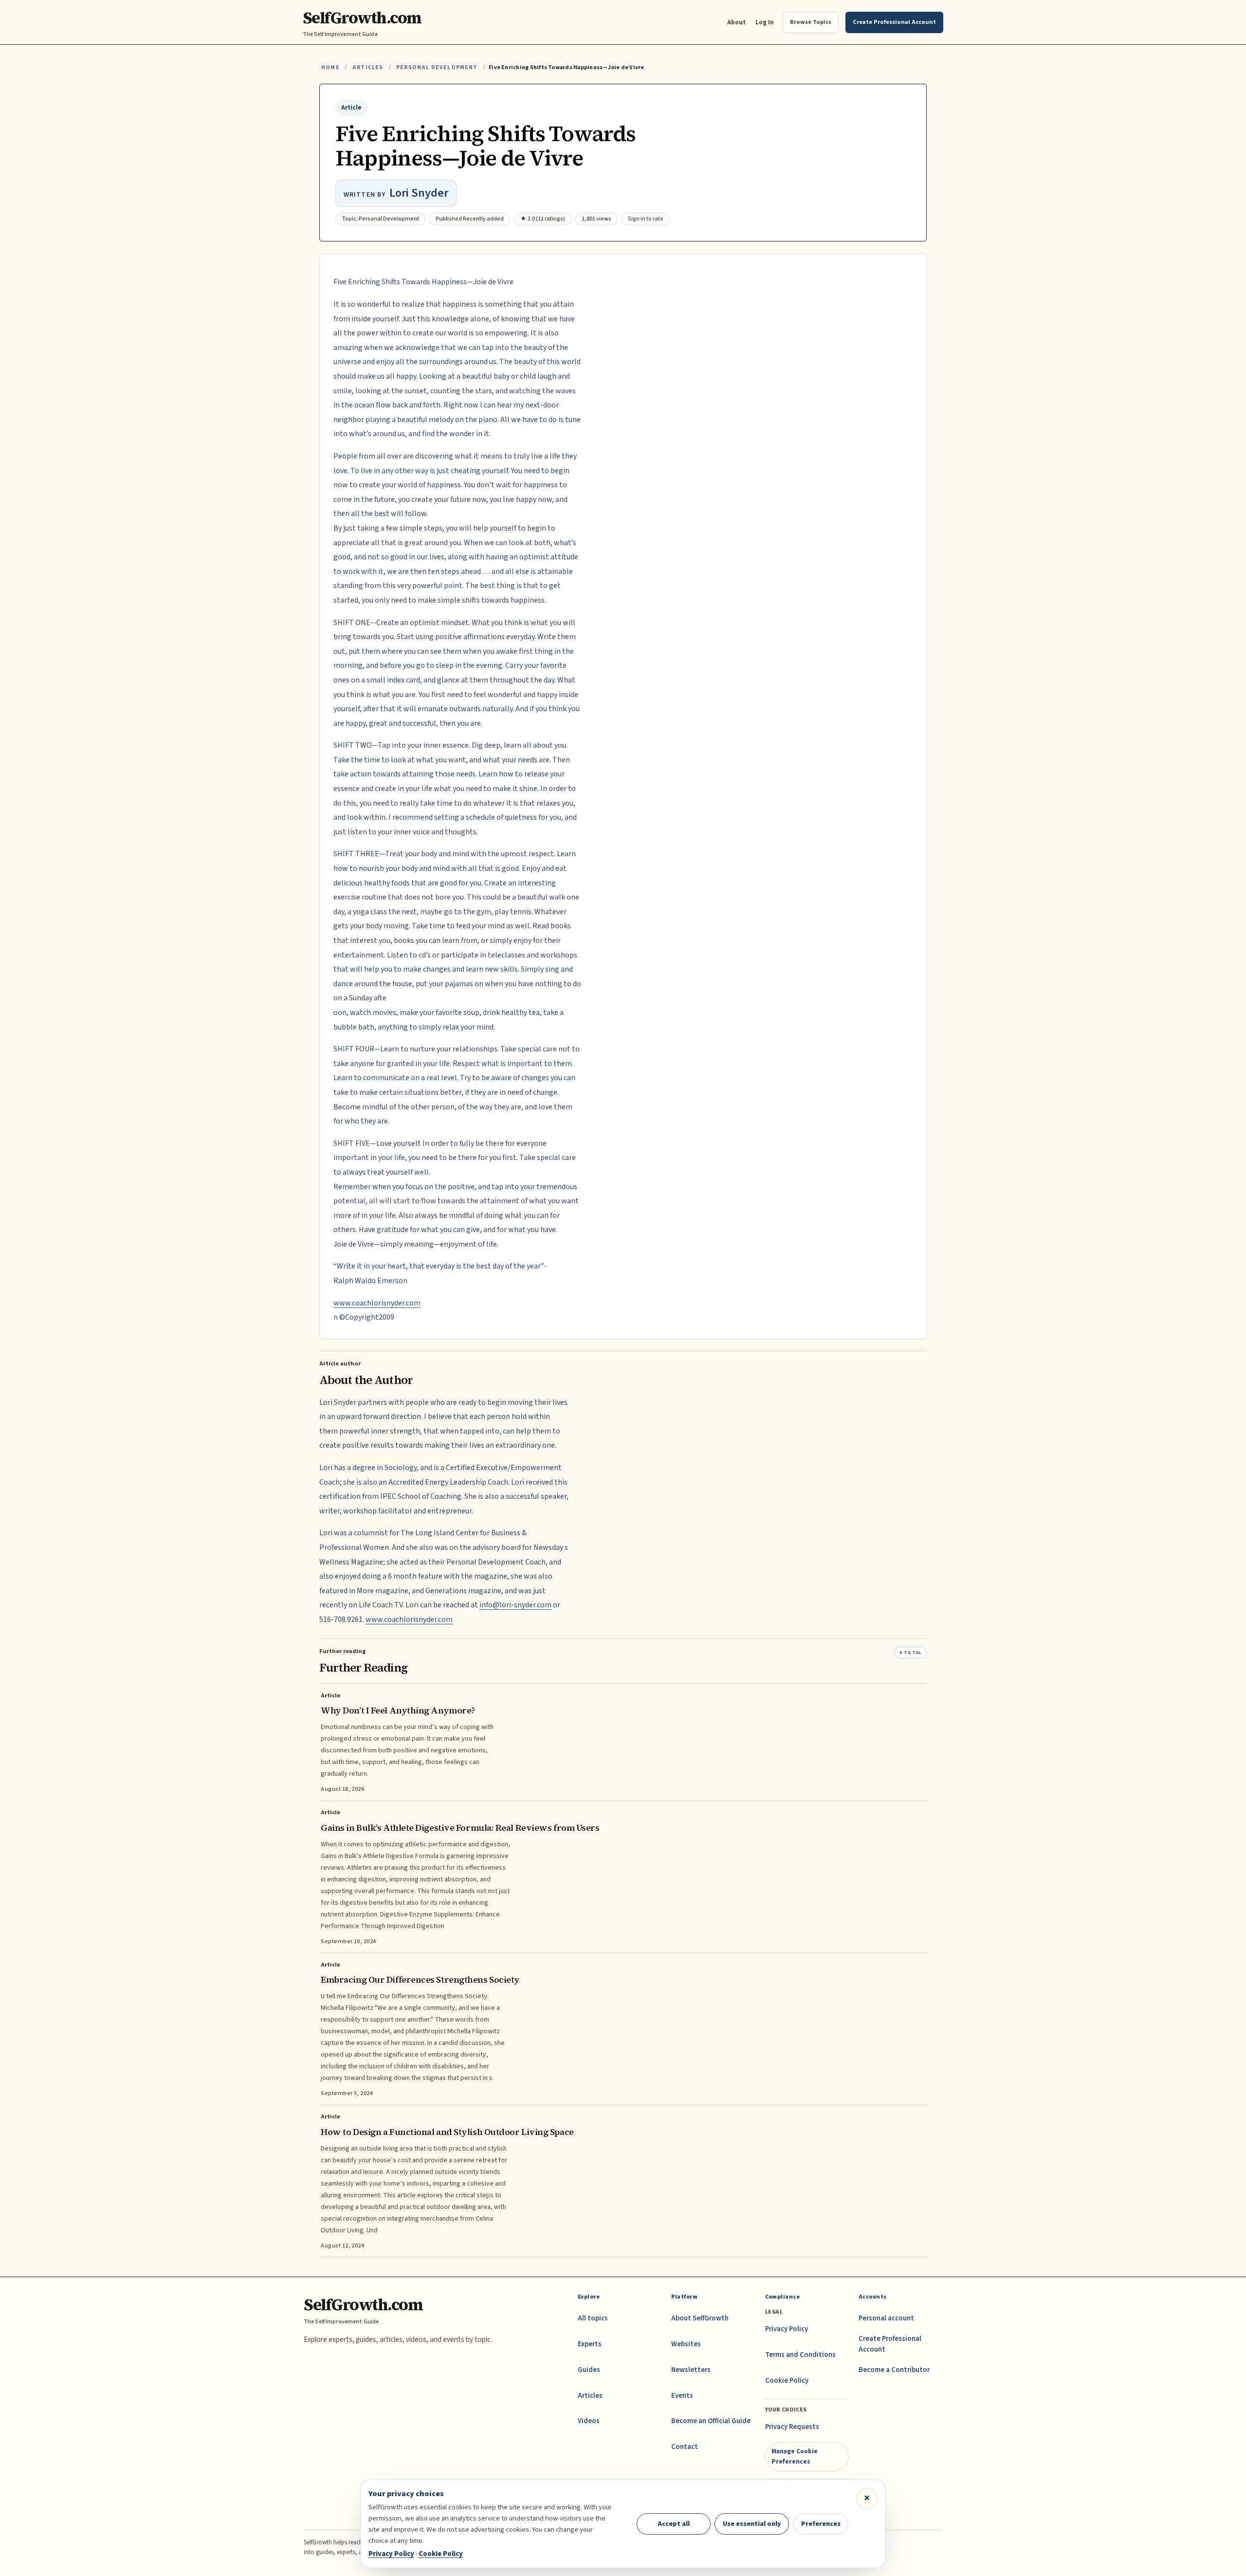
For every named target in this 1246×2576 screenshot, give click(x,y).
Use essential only (752, 2524)
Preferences (821, 2524)
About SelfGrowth (700, 2318)
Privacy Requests (792, 2427)
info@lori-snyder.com (515, 1605)
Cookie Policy (787, 2381)
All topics (593, 2318)
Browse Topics (811, 22)
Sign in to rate (646, 219)
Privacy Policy (787, 2329)
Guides (589, 2370)
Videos (589, 2421)
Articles (368, 67)
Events (682, 2396)
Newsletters (691, 2370)
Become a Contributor (894, 2370)
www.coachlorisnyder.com (377, 1303)
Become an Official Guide (711, 2421)
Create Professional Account (890, 2344)
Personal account (886, 2318)
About (736, 22)
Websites (686, 2344)
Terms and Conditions (800, 2355)
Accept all (674, 2524)
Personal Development (437, 67)
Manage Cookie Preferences (795, 2456)
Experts (590, 2344)
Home (330, 67)
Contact (685, 2447)
